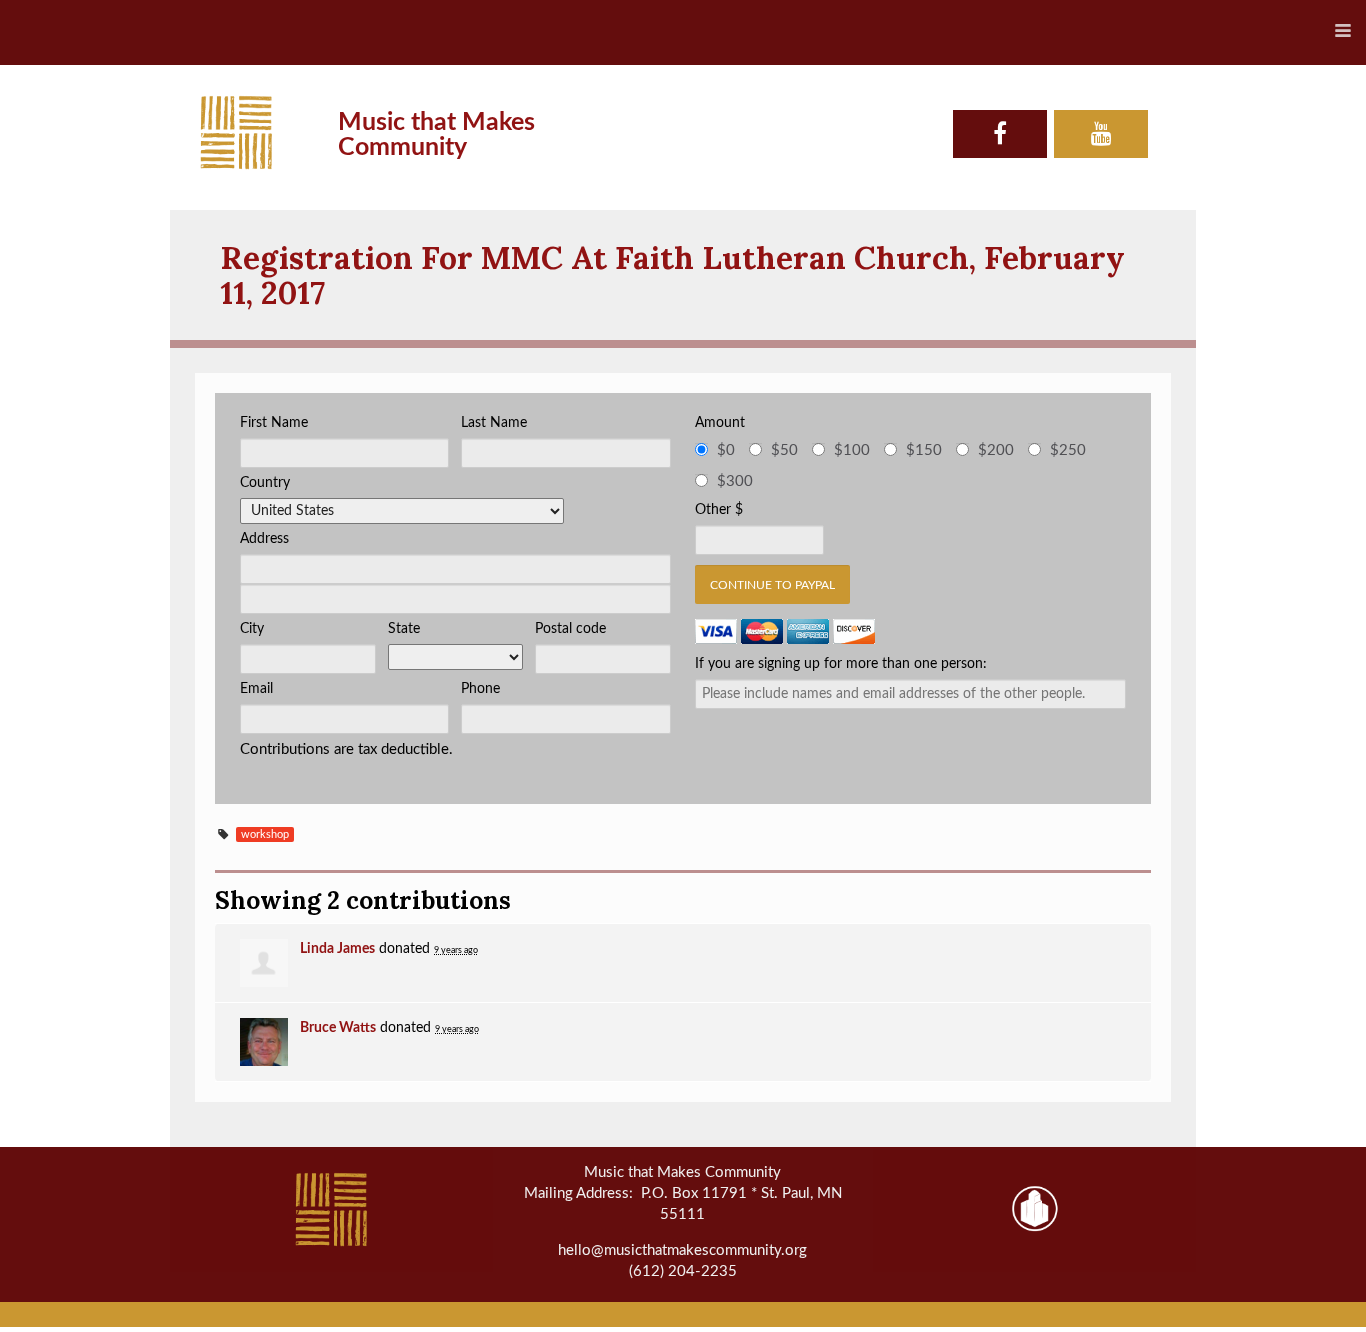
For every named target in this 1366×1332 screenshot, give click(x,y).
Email (256, 689)
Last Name (494, 423)
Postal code (570, 629)
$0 (726, 450)
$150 (924, 450)
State (404, 629)
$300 (735, 481)
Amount (720, 423)
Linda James (337, 949)
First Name (274, 423)
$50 (784, 450)
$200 (996, 450)
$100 (852, 450)
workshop (265, 834)
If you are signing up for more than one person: (841, 664)
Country (265, 483)
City (252, 629)
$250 (1068, 450)
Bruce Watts (338, 1028)
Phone (480, 689)
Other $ (719, 510)
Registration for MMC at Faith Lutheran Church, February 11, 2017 (672, 275)
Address (264, 539)
